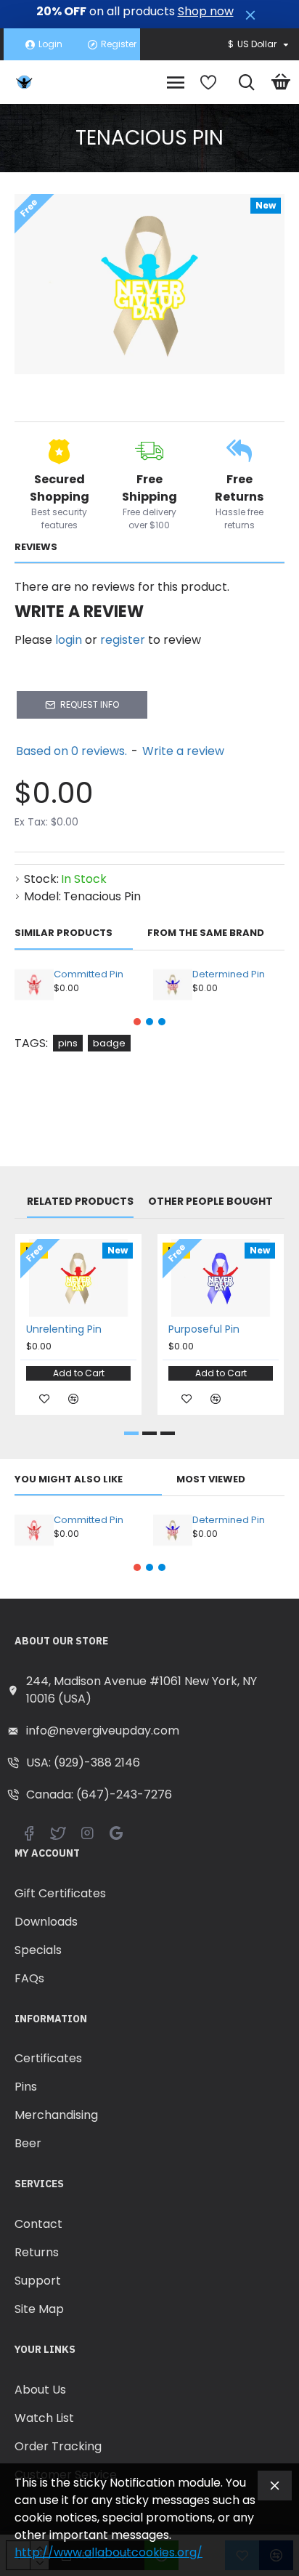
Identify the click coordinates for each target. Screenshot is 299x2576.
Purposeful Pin (204, 1329)
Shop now (206, 12)
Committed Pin (89, 975)
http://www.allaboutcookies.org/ (108, 2552)
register (123, 640)
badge (109, 1043)
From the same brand (206, 933)
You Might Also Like (69, 1480)
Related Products (80, 1202)
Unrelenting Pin (64, 1329)
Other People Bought (210, 1202)
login (69, 640)
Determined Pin (229, 975)
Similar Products (64, 933)
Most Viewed (211, 1480)
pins (68, 1043)
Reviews (36, 548)
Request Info (90, 704)
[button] (137, 1022)
